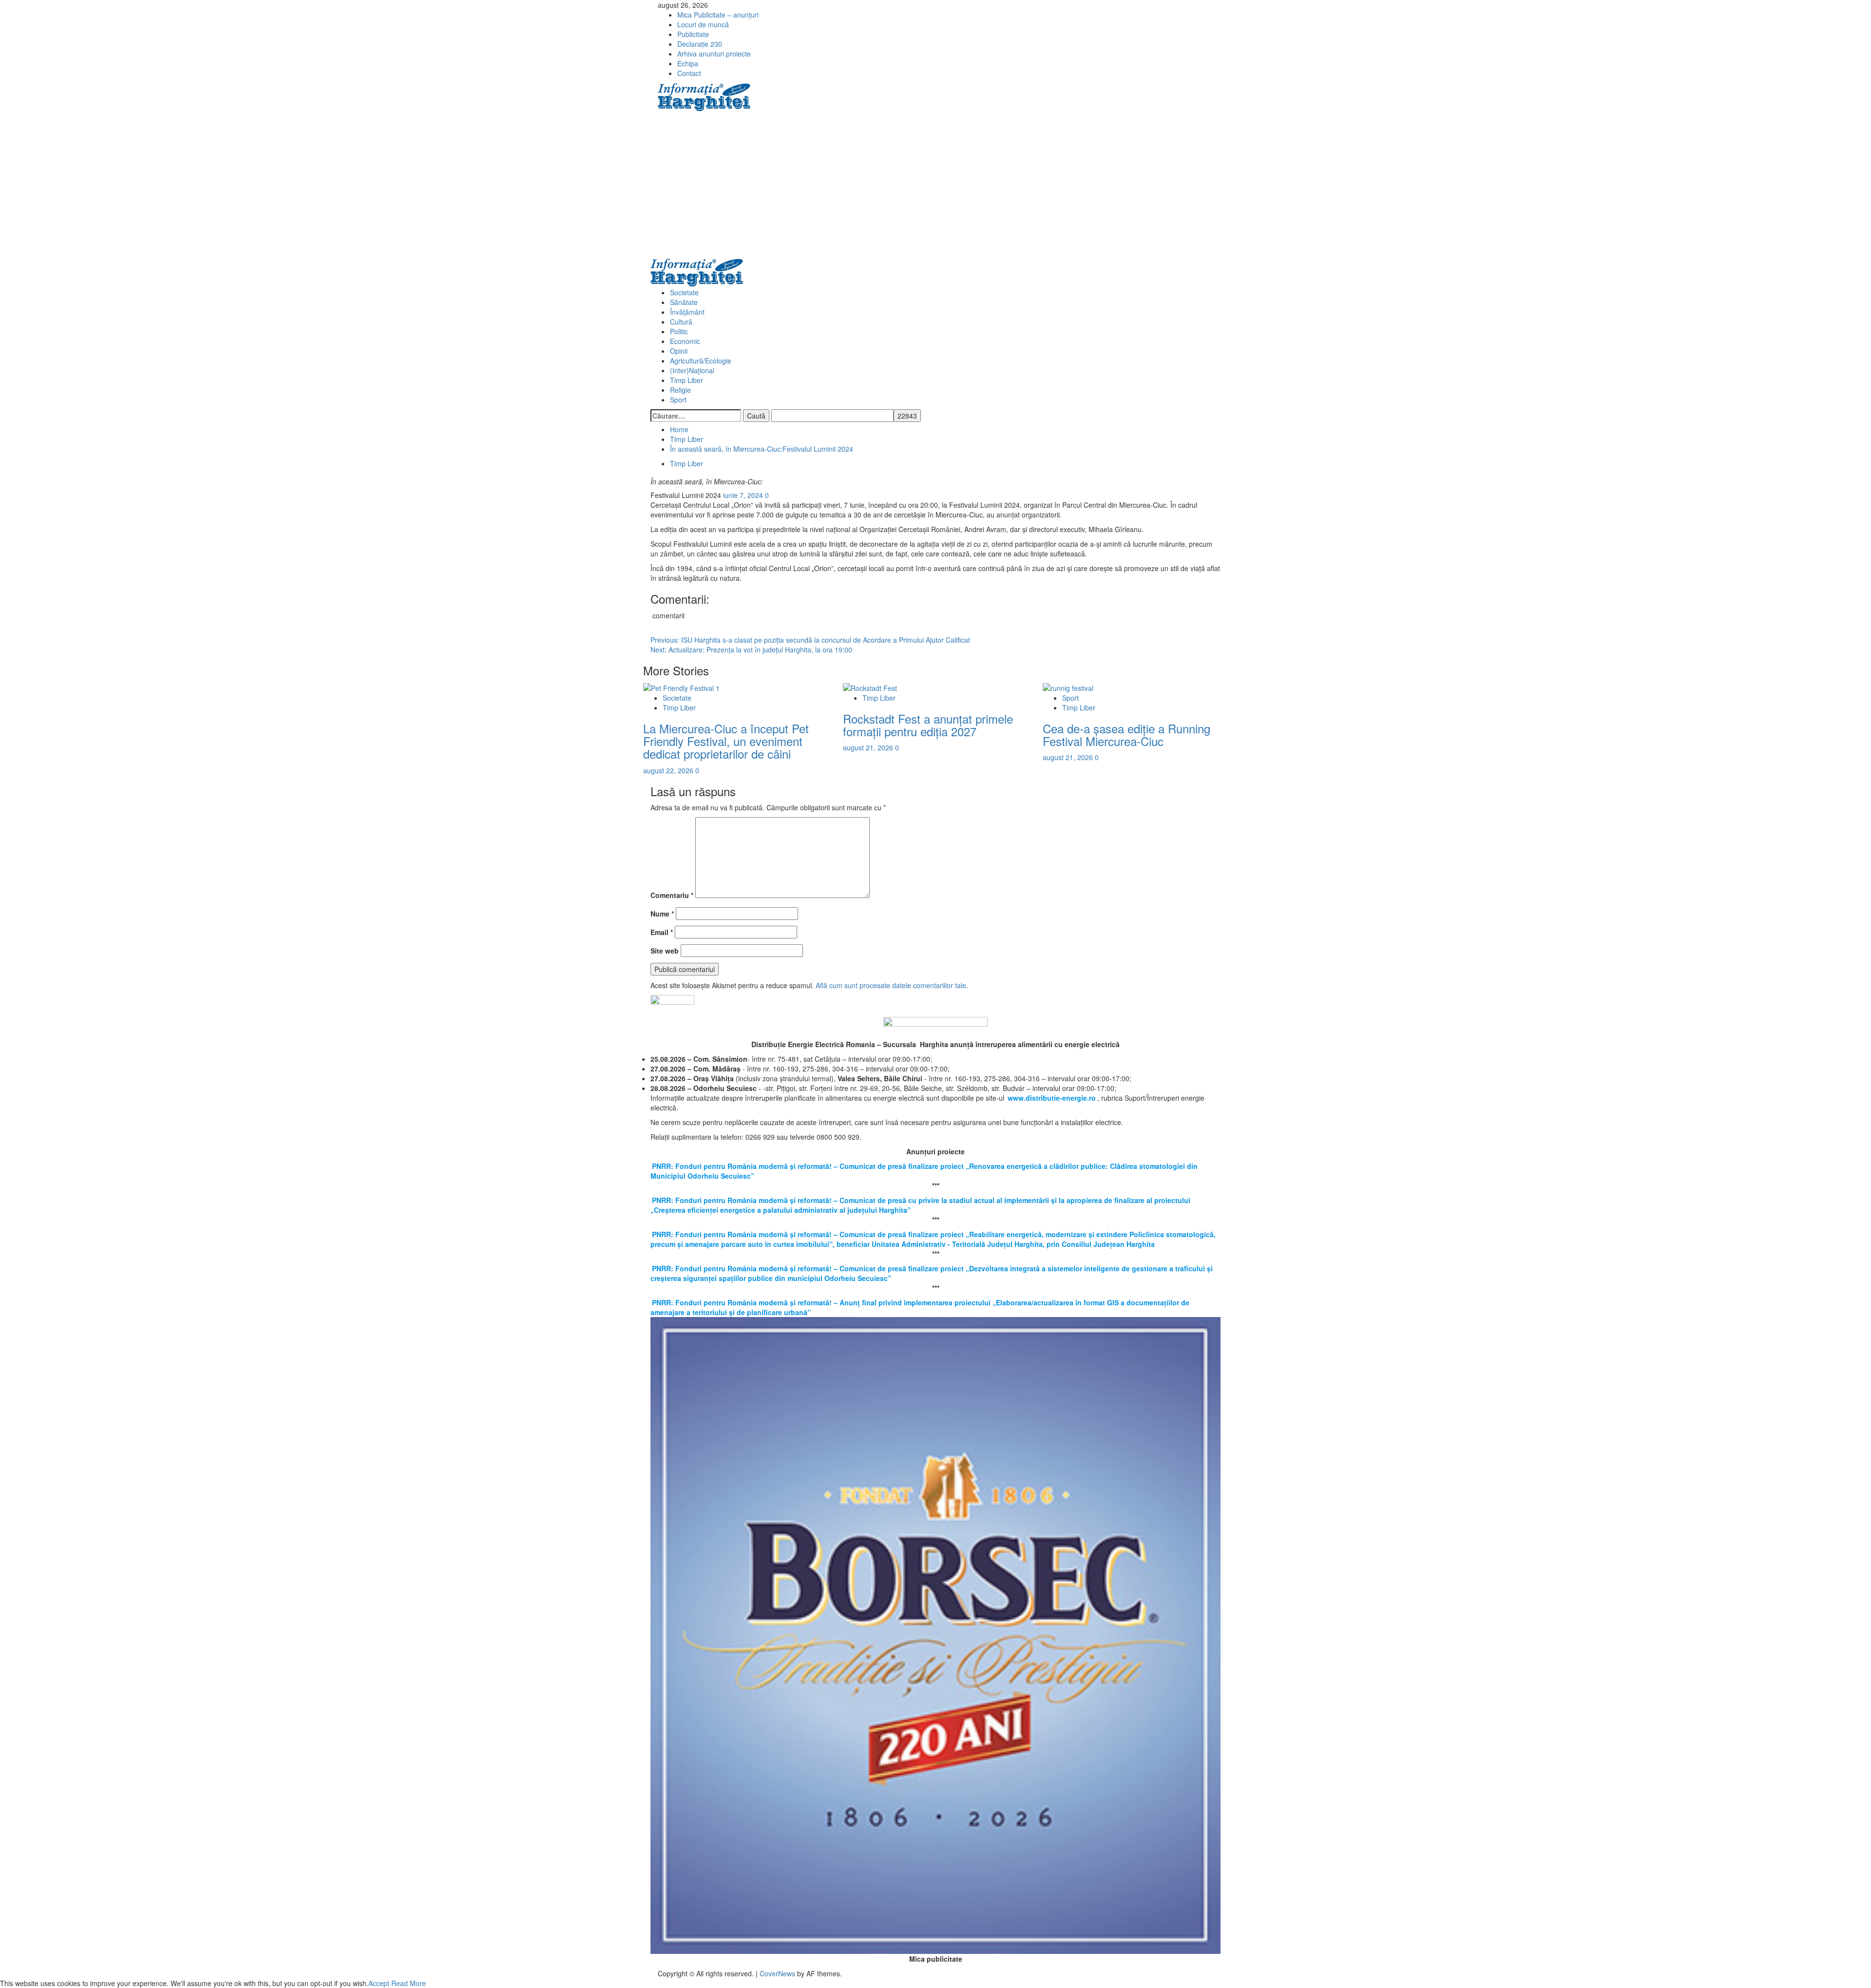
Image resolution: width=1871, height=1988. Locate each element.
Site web (665, 951)
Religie (680, 390)
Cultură (681, 322)
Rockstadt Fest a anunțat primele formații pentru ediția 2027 (928, 725)
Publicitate (693, 34)
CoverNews (777, 1973)
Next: (751, 650)
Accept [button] (379, 1983)
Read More (409, 1983)
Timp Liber (687, 380)
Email (662, 932)
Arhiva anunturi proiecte (714, 54)
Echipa (688, 63)
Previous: (810, 640)
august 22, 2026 (669, 770)
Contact (689, 73)
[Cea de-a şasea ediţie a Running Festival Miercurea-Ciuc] (1068, 687)
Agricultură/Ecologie (701, 361)
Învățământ (687, 312)
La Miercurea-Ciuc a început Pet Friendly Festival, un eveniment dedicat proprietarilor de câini (726, 741)
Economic (685, 341)
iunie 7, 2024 (744, 495)
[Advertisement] (935, 185)
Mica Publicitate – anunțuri (718, 15)
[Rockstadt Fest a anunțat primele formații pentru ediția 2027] (870, 687)
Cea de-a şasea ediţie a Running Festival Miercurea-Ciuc (1126, 735)
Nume (662, 914)
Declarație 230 (700, 44)
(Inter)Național (692, 370)
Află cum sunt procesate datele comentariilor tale (891, 985)
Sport (678, 400)
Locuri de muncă (703, 24)
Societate (684, 292)
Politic (679, 331)
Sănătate (684, 302)
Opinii (679, 351)
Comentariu (672, 895)
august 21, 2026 (869, 747)
